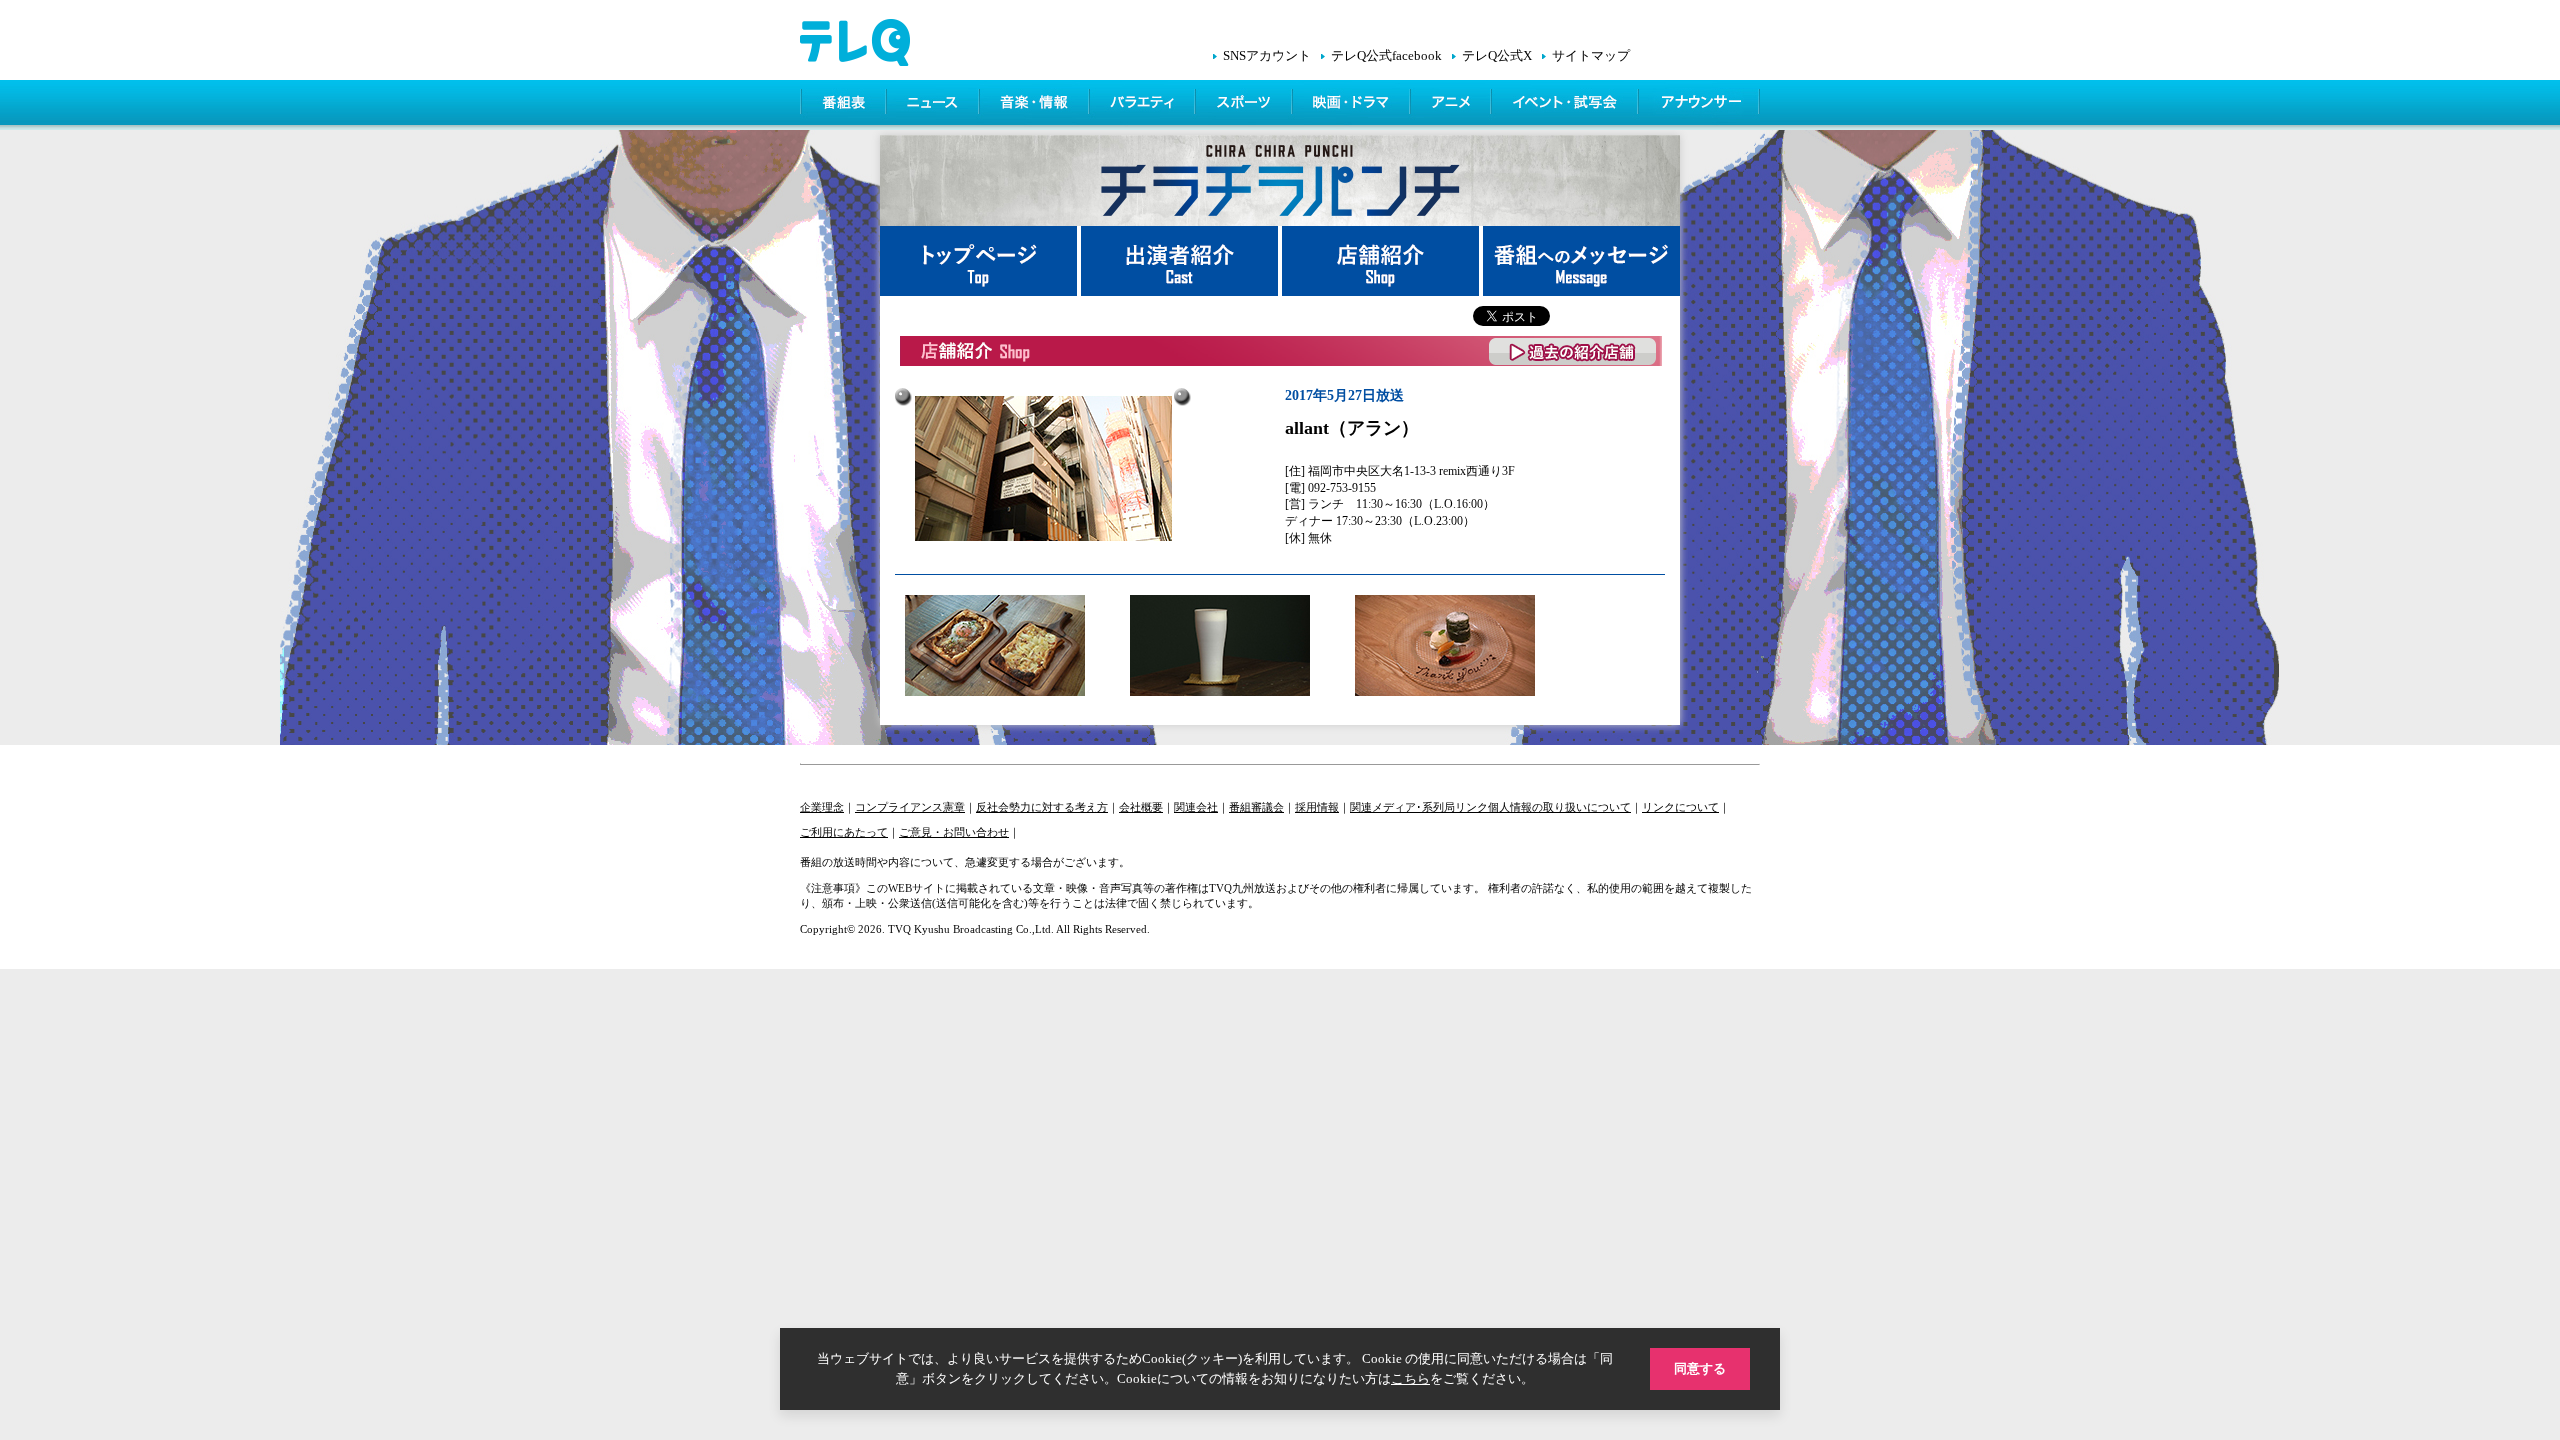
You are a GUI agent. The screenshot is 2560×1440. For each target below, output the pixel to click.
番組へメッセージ (1581, 261)
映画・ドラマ (1353, 105)
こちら (1410, 1378)
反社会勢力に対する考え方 (1042, 807)
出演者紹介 (1181, 261)
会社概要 (1141, 807)
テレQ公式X (1497, 56)
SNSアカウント (1267, 56)
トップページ (980, 261)
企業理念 (822, 807)
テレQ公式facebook (1386, 56)
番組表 (844, 105)
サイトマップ (1591, 56)
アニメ (1452, 105)
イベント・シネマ (1566, 105)
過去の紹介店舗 (1573, 351)
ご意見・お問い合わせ (954, 832)
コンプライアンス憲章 (910, 807)
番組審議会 (1256, 807)
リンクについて (1680, 807)
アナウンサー (1700, 105)
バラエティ (1144, 105)
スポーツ (1245, 105)
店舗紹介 (1382, 261)
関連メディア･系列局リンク (1419, 807)
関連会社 (1196, 807)
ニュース (934, 105)
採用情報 (1317, 807)
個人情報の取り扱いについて (1559, 807)
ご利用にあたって (844, 832)
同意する (1700, 1368)
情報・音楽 (1036, 105)
